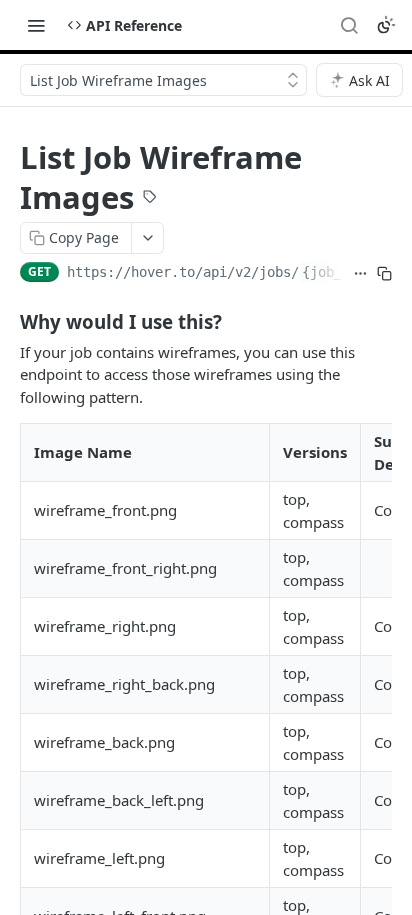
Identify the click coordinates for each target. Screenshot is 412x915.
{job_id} (334, 272)
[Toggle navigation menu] (36, 25)
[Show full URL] (360, 274)
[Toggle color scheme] (386, 25)
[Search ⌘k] (349, 25)
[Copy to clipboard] (384, 274)
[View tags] (150, 199)
